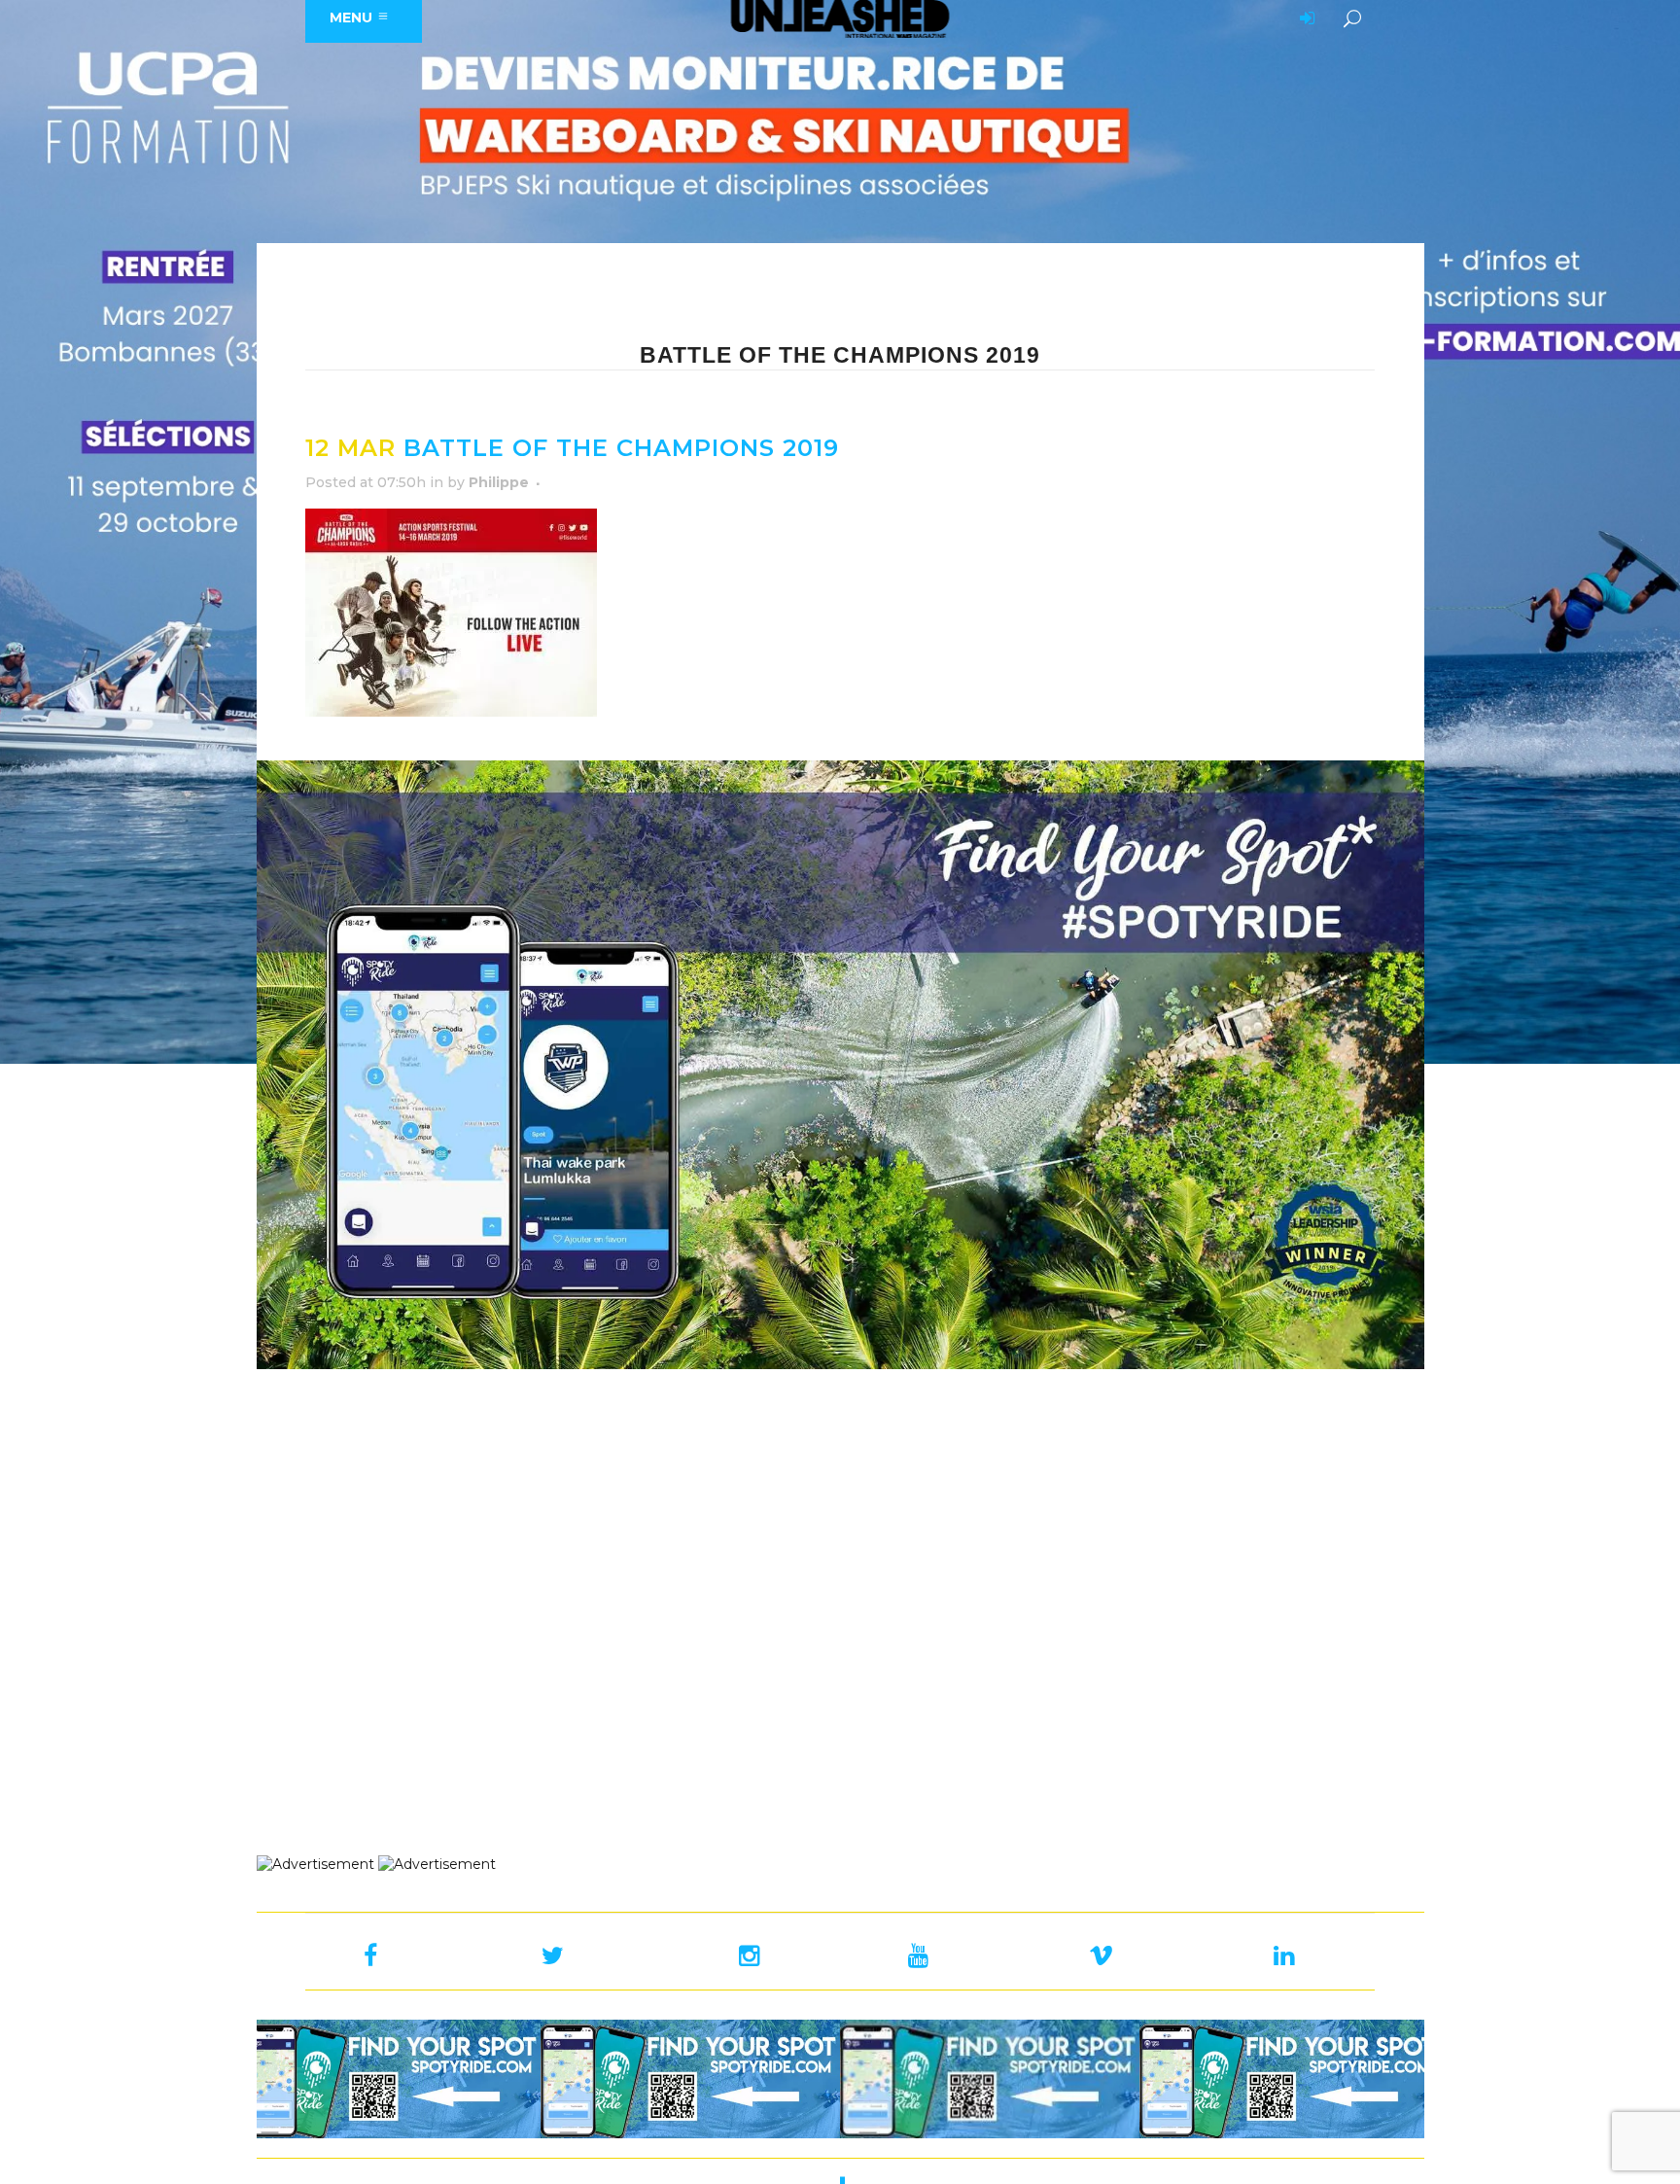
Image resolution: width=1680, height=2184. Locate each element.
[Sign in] (1304, 19)
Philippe (499, 482)
